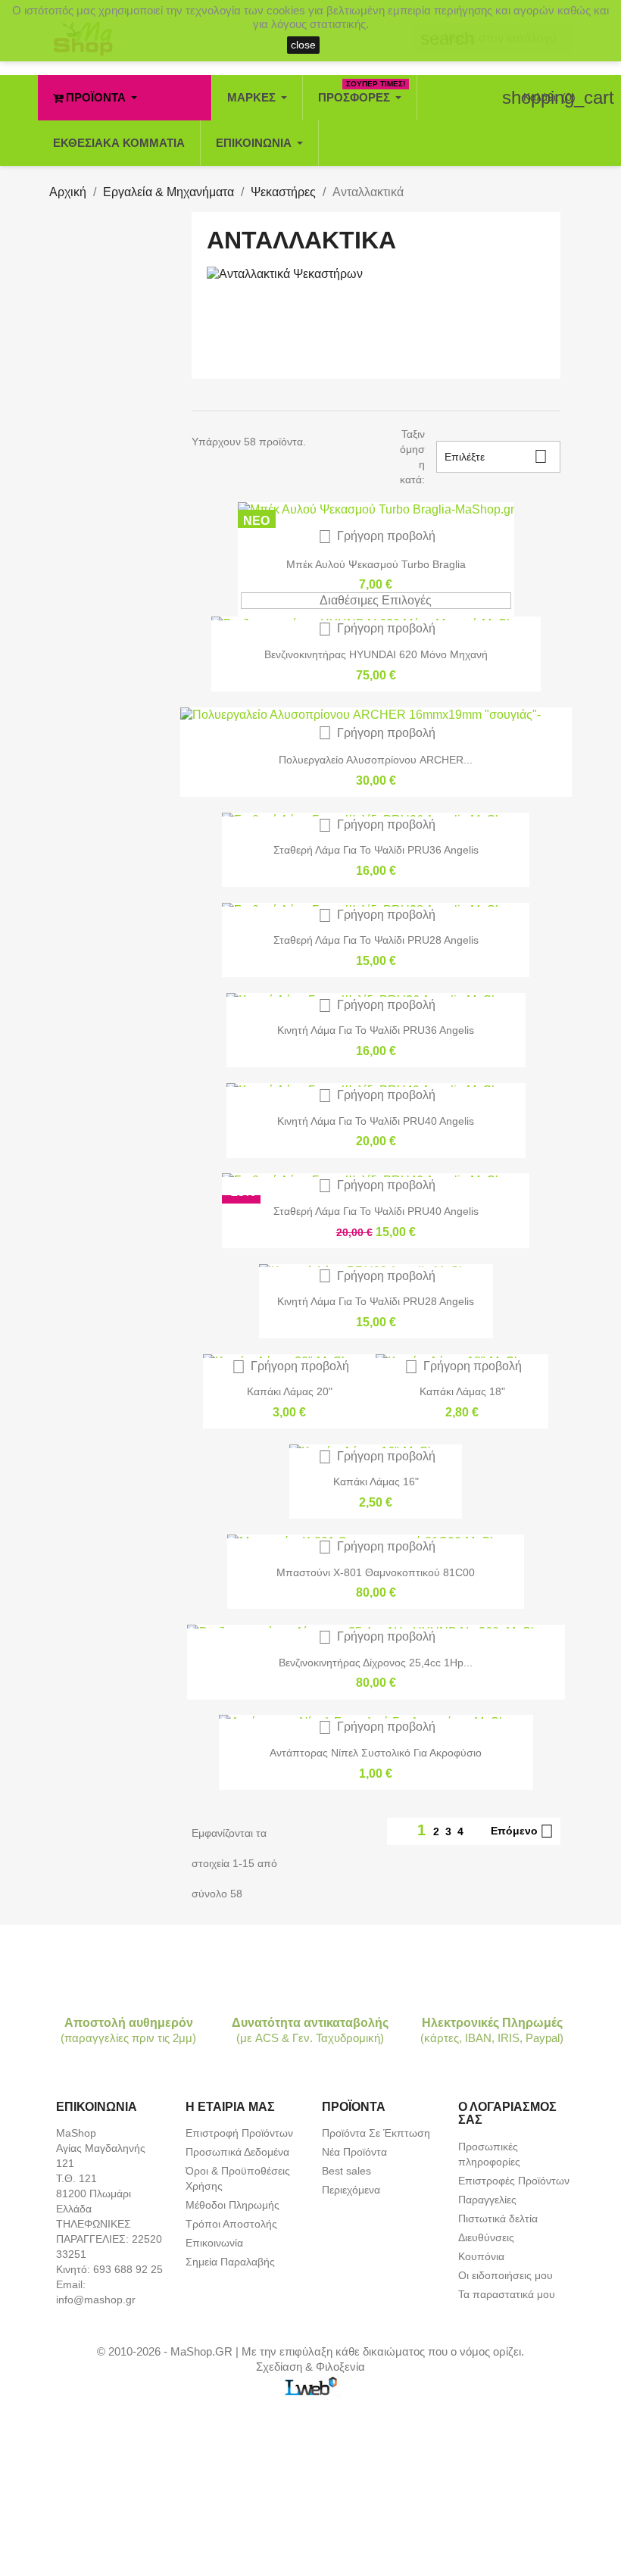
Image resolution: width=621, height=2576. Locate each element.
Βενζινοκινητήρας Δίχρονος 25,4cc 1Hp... (376, 1663)
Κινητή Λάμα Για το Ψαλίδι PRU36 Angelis (376, 1030)
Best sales (346, 2171)
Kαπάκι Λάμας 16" (376, 1482)
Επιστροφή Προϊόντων (239, 2133)
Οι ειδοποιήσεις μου (506, 2275)
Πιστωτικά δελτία (498, 2218)
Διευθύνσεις (486, 2237)
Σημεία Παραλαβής (230, 2262)
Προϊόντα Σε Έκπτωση (376, 2133)
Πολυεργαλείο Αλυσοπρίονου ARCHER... (376, 760)
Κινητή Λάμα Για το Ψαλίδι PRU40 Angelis (376, 1121)
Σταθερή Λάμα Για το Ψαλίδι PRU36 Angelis (376, 850)
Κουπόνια (481, 2256)
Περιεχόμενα (351, 2190)
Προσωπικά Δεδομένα (237, 2152)
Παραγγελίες (487, 2200)
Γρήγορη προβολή (377, 536)
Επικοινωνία (214, 2243)
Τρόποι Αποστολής (231, 2224)
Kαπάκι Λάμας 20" (290, 1391)
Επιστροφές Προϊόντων (514, 2181)
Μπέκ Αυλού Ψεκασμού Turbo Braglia (376, 564)
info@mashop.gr (96, 2300)
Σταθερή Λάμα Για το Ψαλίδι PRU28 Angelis (376, 940)
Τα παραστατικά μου (507, 2294)
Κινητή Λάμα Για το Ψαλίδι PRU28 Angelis (376, 1301)
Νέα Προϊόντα (354, 2152)
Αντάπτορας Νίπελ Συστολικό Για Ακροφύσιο (376, 1753)
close (303, 45)
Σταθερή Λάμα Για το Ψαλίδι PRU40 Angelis (376, 1211)
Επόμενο (522, 1831)
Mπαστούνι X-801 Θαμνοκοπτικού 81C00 (376, 1572)
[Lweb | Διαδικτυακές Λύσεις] (310, 2385)
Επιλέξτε (496, 456)
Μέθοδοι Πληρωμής (232, 2205)
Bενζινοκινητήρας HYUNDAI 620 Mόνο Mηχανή (376, 654)
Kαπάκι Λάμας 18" (462, 1391)
